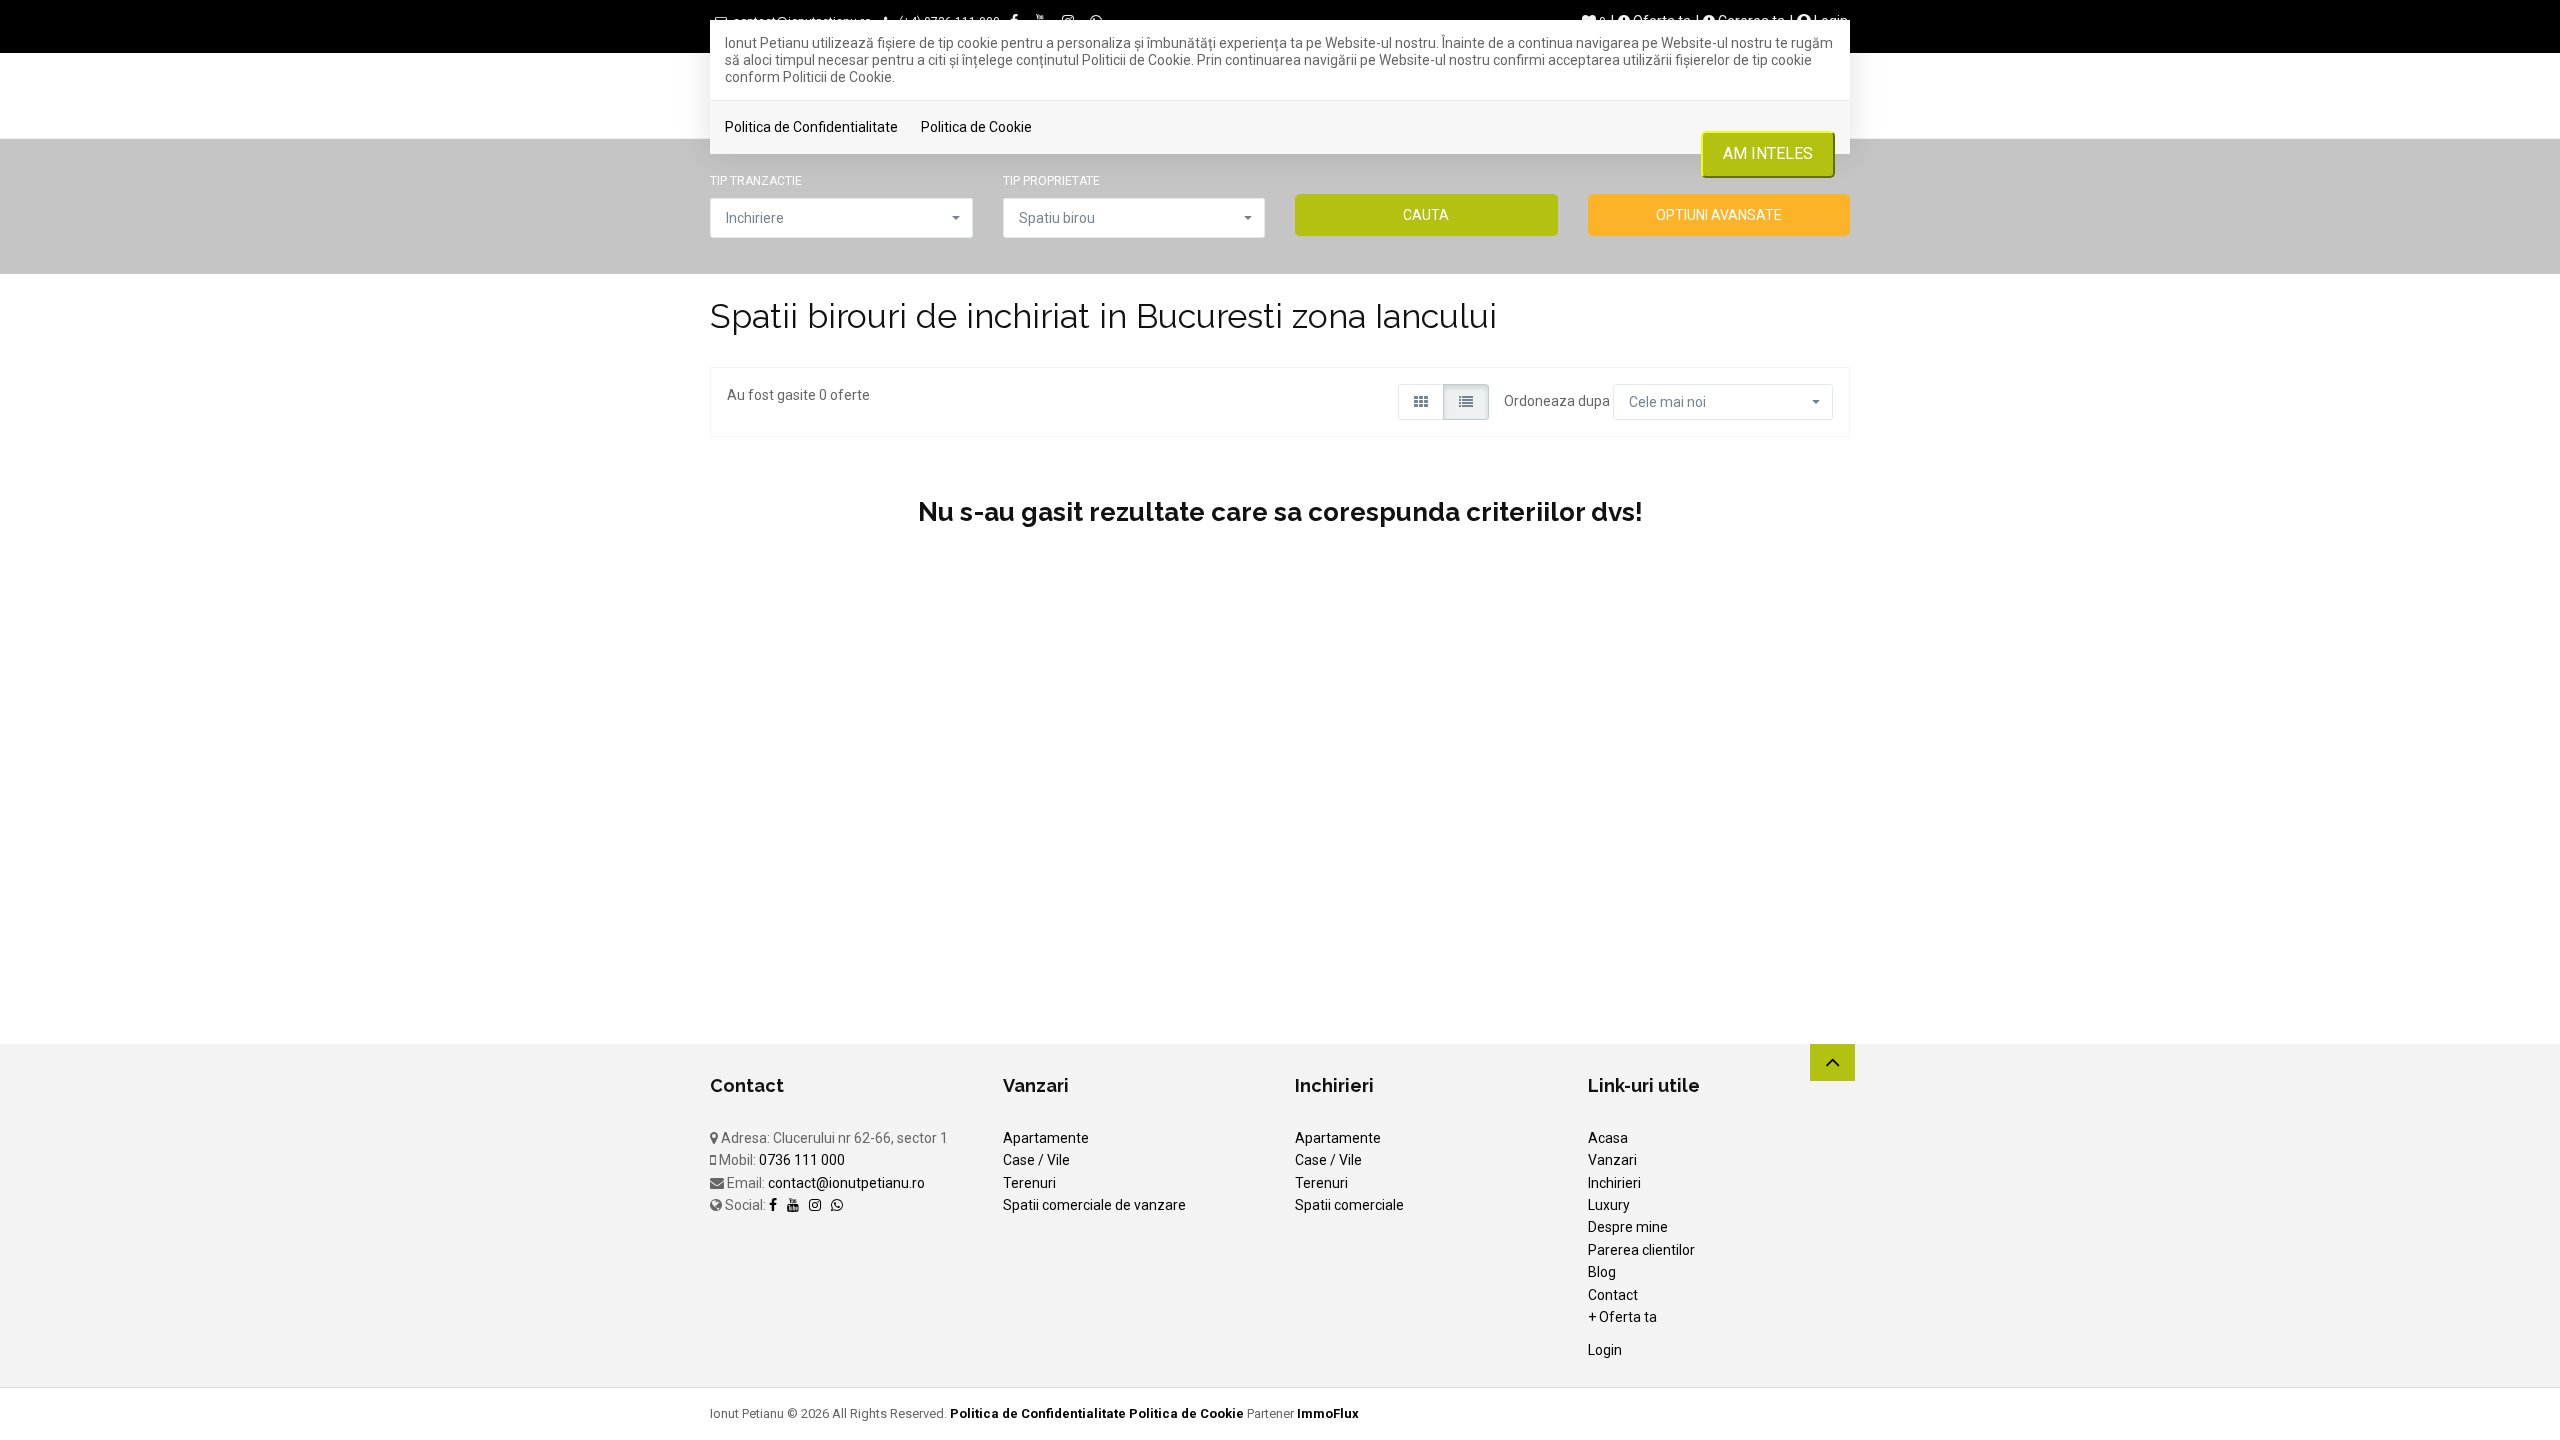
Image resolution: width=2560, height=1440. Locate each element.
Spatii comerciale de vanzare (1094, 1205)
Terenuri (1029, 1183)
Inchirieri (1614, 1183)
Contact (1613, 1295)
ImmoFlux (1328, 1413)
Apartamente (1046, 1138)
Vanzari (1612, 1160)
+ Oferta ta (1622, 1317)
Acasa (1608, 1138)
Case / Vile (1036, 1160)
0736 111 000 (802, 1160)
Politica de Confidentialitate (811, 127)
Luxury (1609, 1205)
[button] (841, 218)
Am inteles (1768, 153)
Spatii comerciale (1349, 1205)
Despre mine (1628, 1227)
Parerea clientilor (1641, 1250)
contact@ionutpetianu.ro (846, 1183)
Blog (1602, 1272)
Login (1605, 1350)
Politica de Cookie (976, 127)
